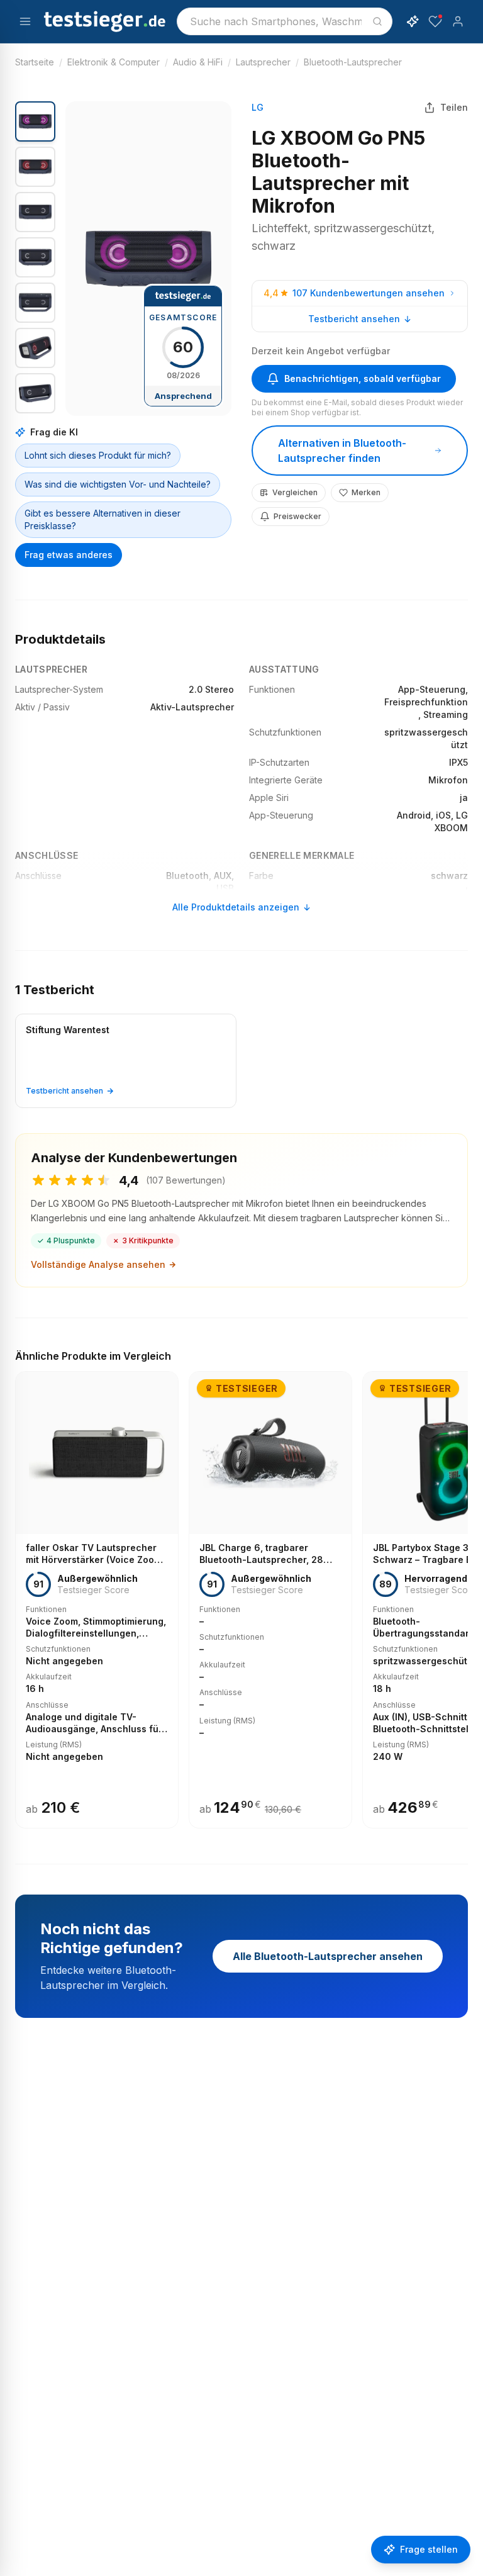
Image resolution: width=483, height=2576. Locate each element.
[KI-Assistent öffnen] (413, 21)
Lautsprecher (263, 62)
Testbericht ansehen (354, 319)
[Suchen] (377, 21)
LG (258, 107)
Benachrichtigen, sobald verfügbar (363, 378)
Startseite (35, 62)
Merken (366, 492)
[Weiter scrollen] (464, 1591)
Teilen (454, 107)
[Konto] (458, 21)
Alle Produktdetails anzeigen (236, 907)
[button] (148, 259)
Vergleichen (295, 492)
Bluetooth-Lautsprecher (353, 62)
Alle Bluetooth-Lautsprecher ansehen (328, 1956)
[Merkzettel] (435, 21)
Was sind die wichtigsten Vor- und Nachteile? (118, 484)
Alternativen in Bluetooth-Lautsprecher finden (342, 451)
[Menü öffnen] (25, 21)
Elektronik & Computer (114, 62)
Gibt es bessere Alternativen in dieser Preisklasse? (103, 519)
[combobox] (285, 21)
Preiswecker (297, 516)
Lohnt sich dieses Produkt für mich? (98, 455)
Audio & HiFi (198, 62)
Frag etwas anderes (69, 555)
